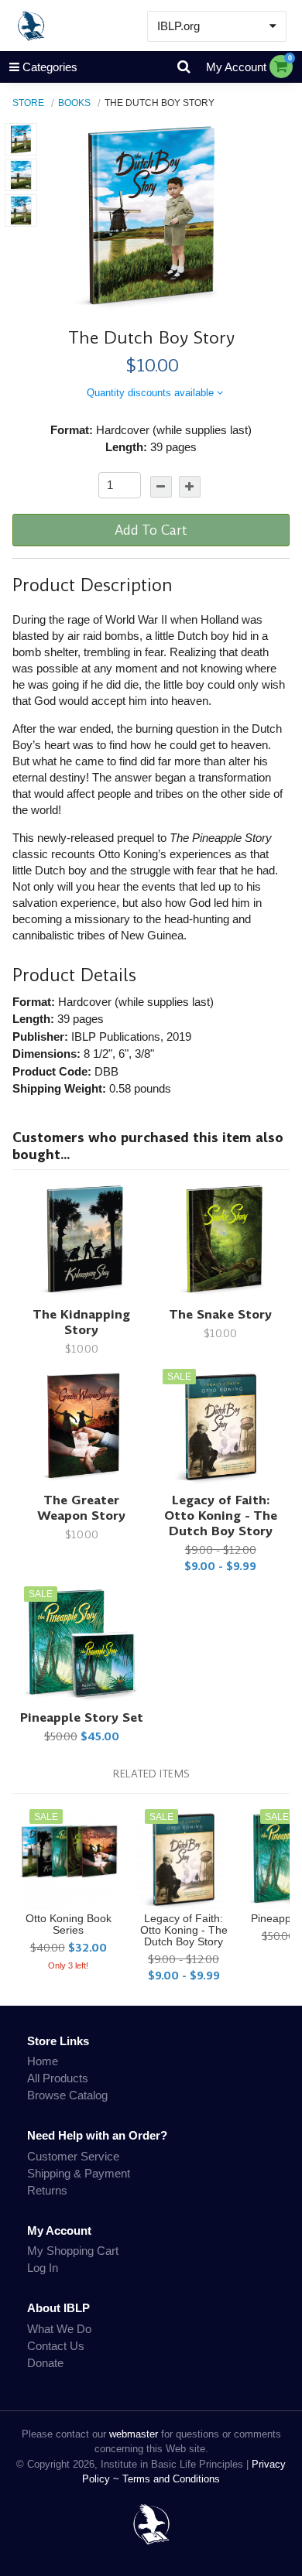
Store (28, 103)
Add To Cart (151, 530)
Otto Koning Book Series (69, 1924)
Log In (43, 2268)
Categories (50, 67)
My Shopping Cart (73, 2251)
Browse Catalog (67, 2095)
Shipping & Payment (79, 2173)
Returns (47, 2190)
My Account (236, 67)
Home (43, 2061)
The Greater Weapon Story (81, 1508)
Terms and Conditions (171, 2479)
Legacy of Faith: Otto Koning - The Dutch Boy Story (221, 1515)
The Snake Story (220, 1314)
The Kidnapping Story (81, 1322)
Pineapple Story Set (82, 1717)
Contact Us (56, 2346)
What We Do (59, 2329)
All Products (58, 2078)
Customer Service (73, 2156)
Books (74, 103)
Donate (45, 2363)
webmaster (134, 2434)
